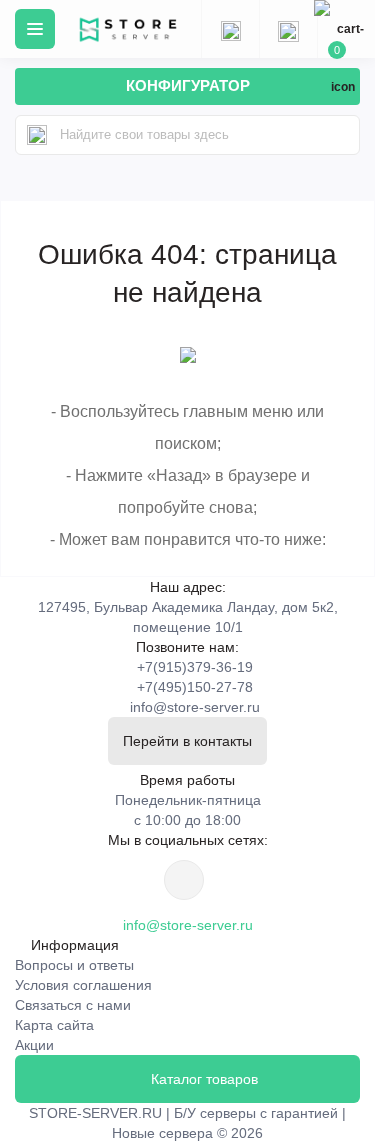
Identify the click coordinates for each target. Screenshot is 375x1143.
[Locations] (230, 29)
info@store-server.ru (195, 707)
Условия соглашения (83, 985)
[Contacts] (288, 29)
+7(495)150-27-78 (195, 687)
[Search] (37, 135)
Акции (34, 1045)
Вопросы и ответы (74, 965)
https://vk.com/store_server (184, 880)
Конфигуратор (188, 85)
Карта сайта (54, 1025)
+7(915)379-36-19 (195, 667)
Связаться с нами (73, 1005)
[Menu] (35, 29)
